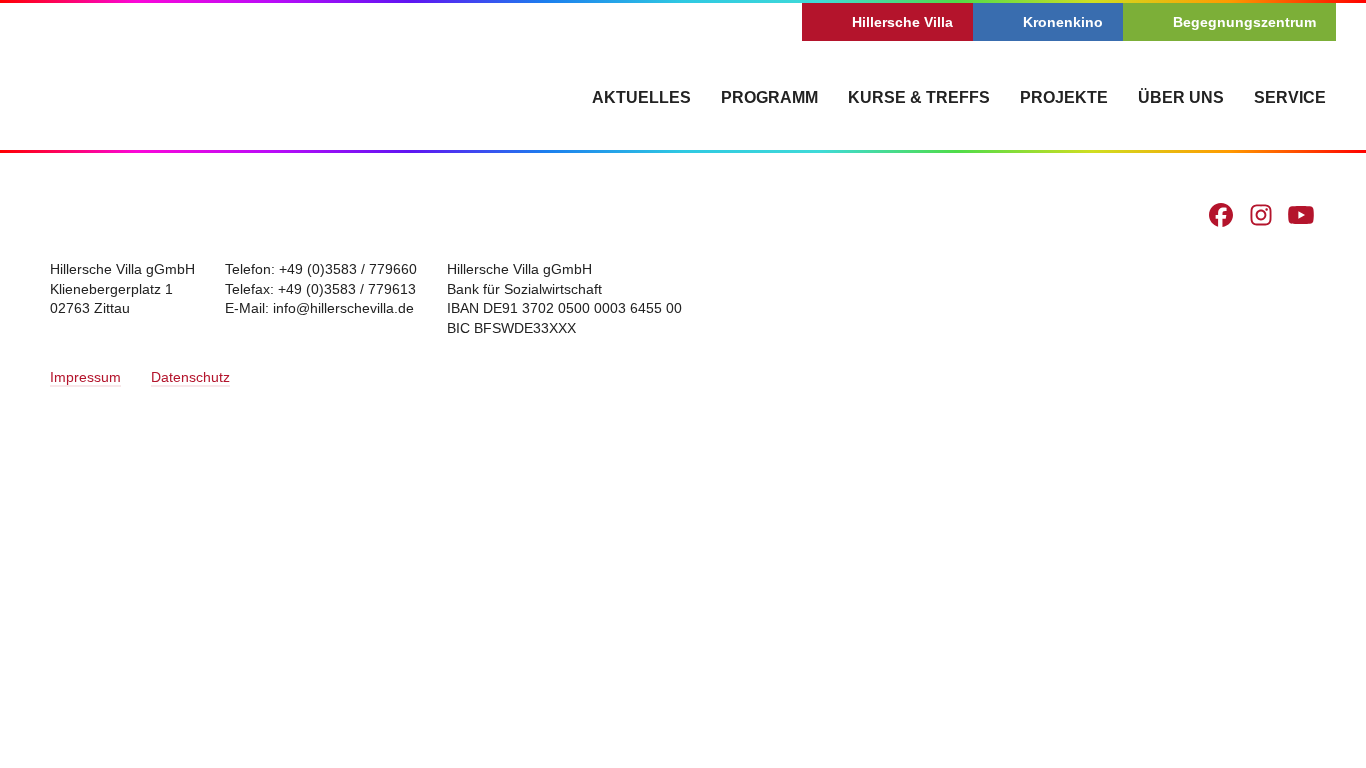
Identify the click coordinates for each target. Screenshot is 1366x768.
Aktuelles (641, 97)
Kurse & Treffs (919, 97)
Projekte (1064, 97)
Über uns (1181, 97)
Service (1290, 97)
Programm (769, 97)
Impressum (85, 377)
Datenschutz (190, 377)
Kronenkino (1063, 22)
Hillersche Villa (902, 22)
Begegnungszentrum (1244, 22)
